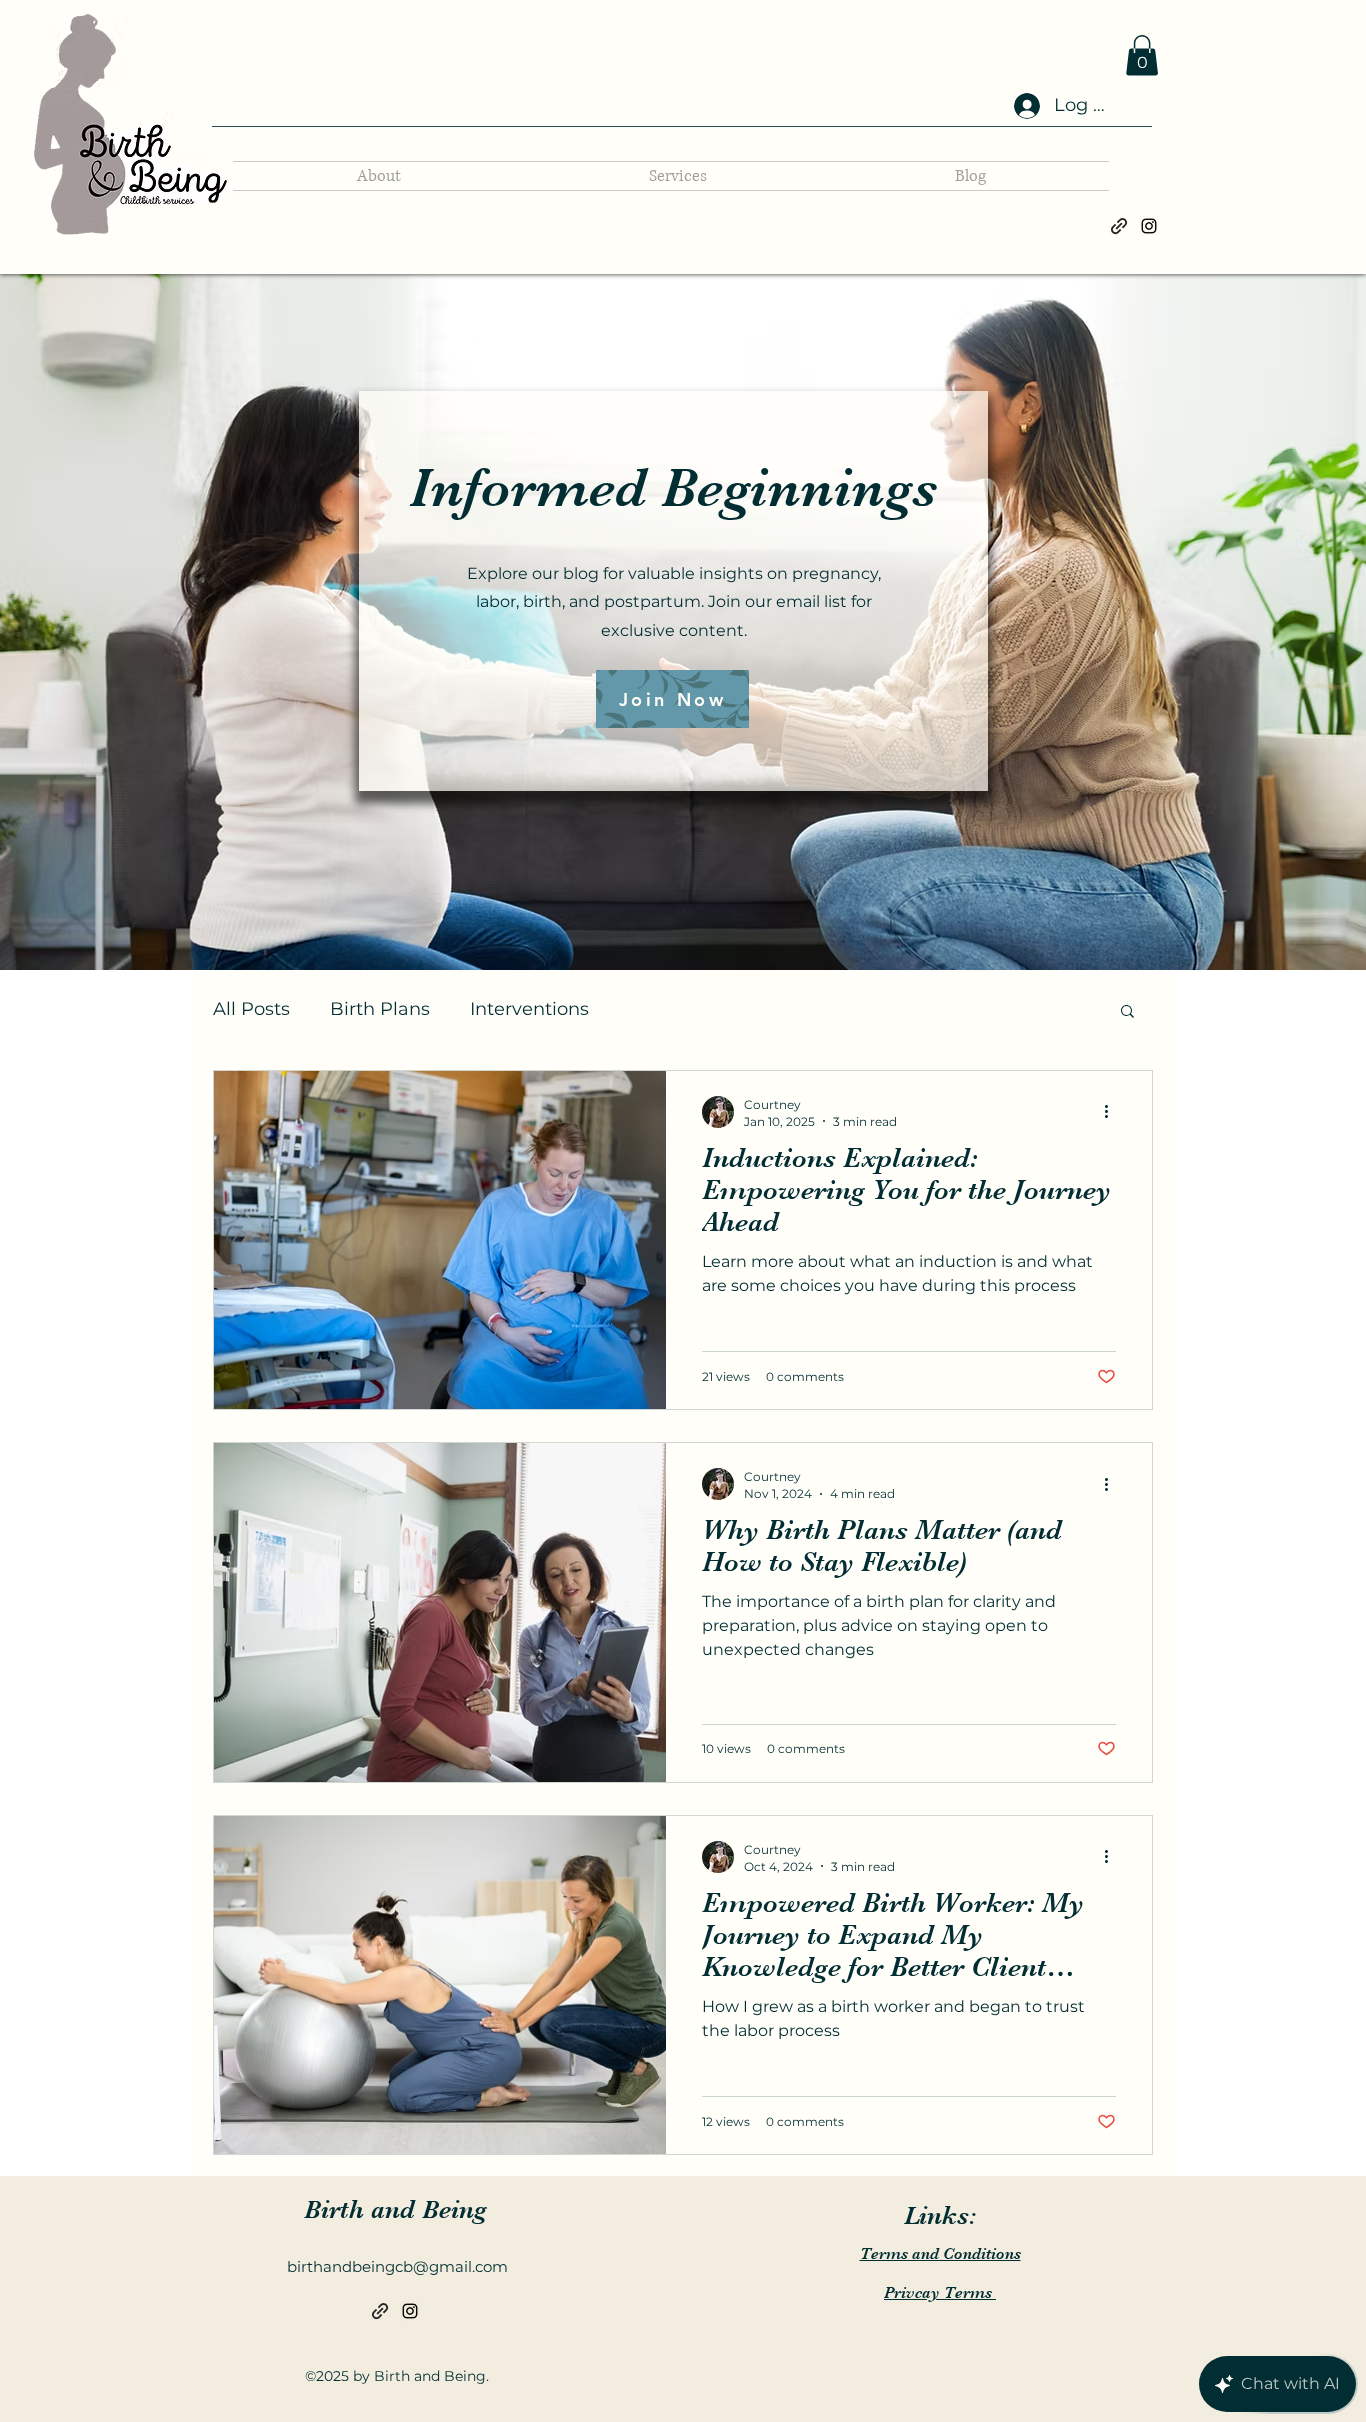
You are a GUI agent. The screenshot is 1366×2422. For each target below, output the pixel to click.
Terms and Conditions (940, 2254)
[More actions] (1113, 1112)
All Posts (251, 1009)
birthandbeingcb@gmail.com (397, 2266)
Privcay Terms (940, 2293)
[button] (1142, 55)
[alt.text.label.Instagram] (1149, 226)
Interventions (529, 1009)
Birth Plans (380, 1009)
